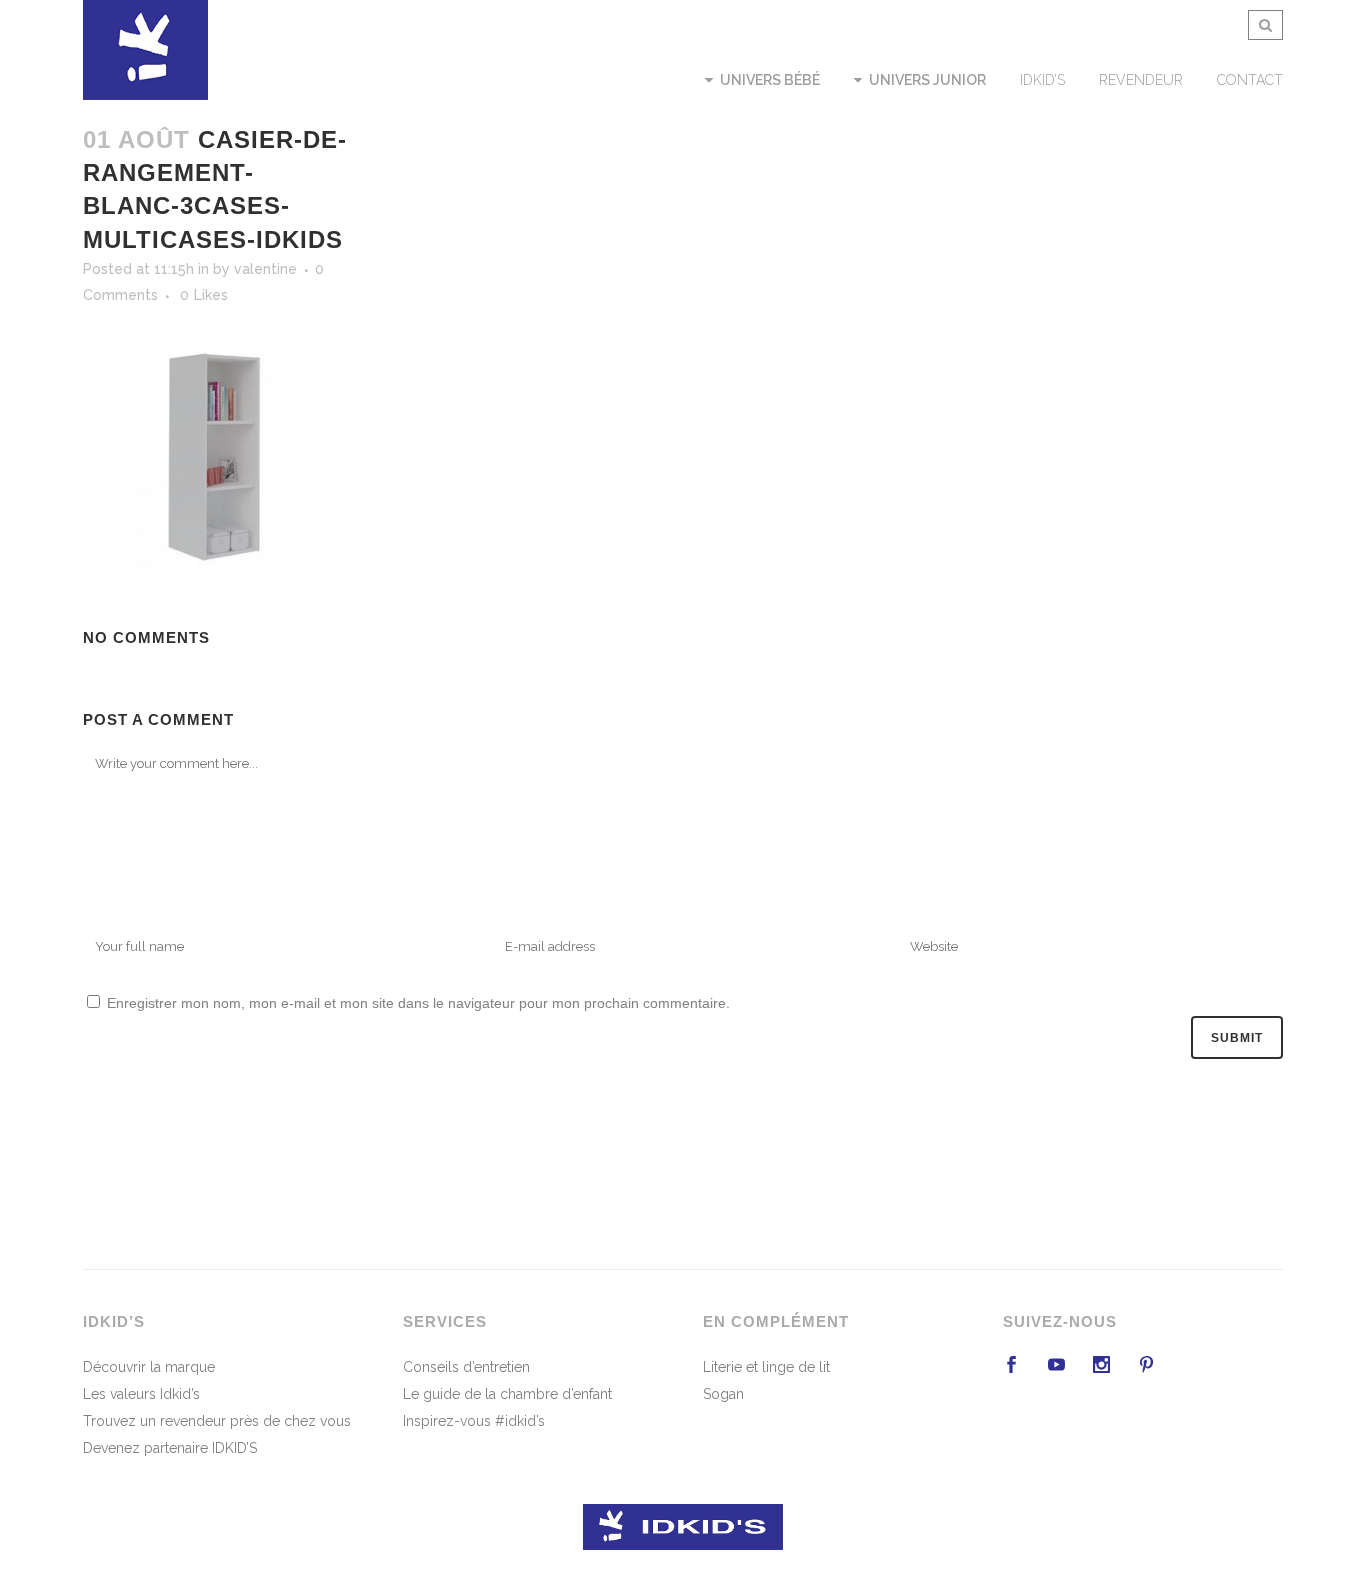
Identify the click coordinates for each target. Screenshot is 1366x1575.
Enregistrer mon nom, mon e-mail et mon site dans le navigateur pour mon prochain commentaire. (418, 1003)
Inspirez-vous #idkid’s (474, 1421)
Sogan (723, 1394)
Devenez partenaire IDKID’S (170, 1448)
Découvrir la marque (149, 1367)
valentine (265, 269)
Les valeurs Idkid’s (141, 1394)
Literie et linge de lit (766, 1367)
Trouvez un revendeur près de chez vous (217, 1421)
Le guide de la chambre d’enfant (507, 1394)
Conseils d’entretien (466, 1367)
